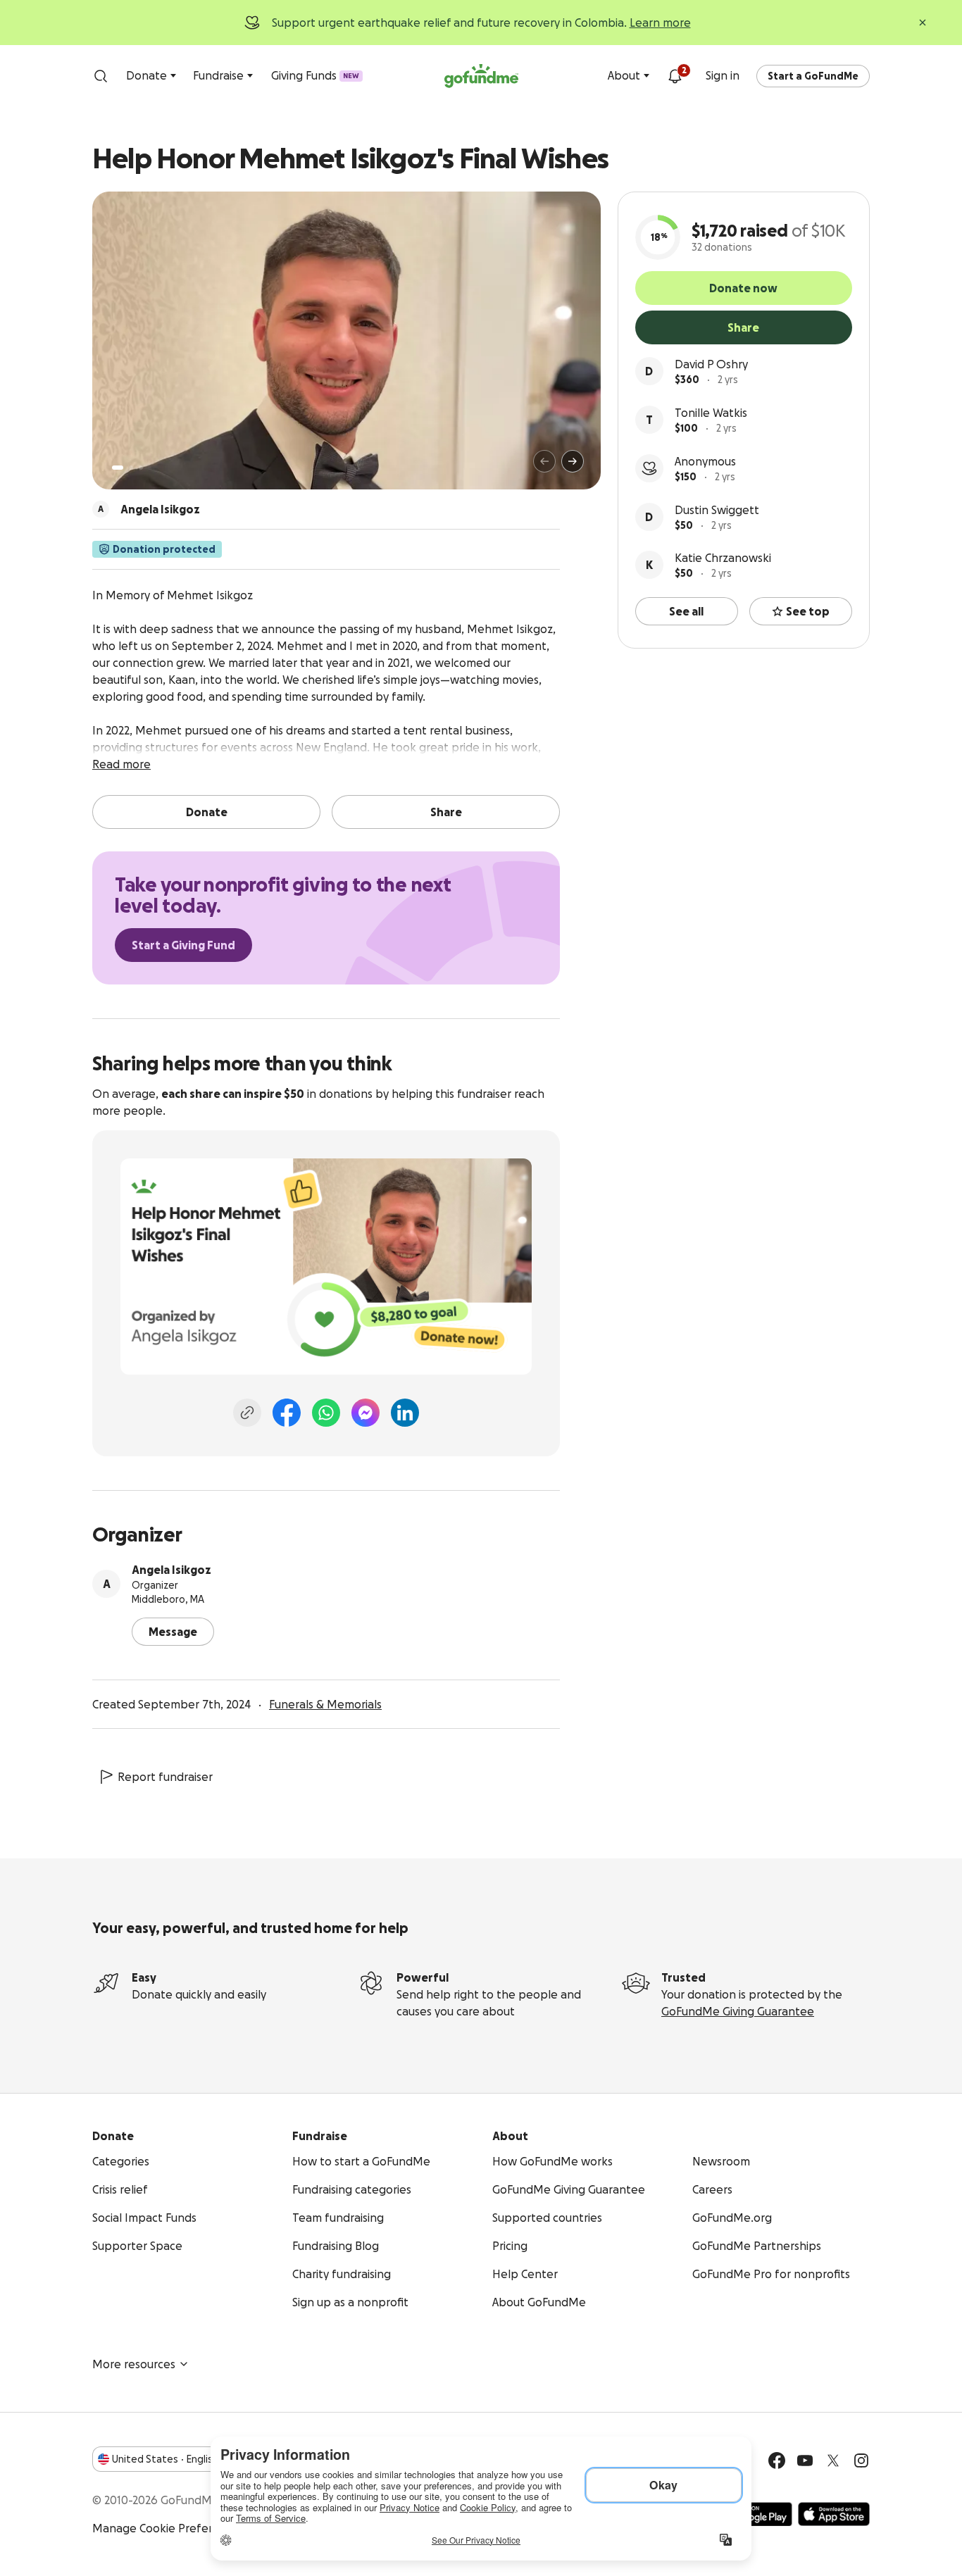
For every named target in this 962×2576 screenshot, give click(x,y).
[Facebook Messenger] (366, 1413)
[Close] (923, 23)
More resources (134, 2364)
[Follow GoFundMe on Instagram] (861, 2461)
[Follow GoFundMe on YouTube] (805, 2461)
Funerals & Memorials (325, 1704)
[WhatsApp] (326, 1413)
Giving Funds (315, 75)
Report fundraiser (165, 1777)
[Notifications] (675, 76)
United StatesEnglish (165, 2459)
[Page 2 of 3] (131, 468)
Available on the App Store (834, 2514)
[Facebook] (287, 1413)
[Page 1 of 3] (118, 468)
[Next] (573, 461)
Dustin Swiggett (717, 510)
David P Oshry (711, 364)
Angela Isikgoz (171, 1570)
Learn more (660, 23)
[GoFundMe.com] (481, 76)
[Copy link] (247, 1413)
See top (808, 611)
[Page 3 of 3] (141, 468)
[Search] (101, 76)
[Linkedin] (405, 1413)
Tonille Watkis (711, 413)
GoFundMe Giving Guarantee (738, 2011)
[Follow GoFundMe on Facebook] (777, 2461)
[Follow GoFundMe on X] (833, 2461)
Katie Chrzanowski (723, 558)
